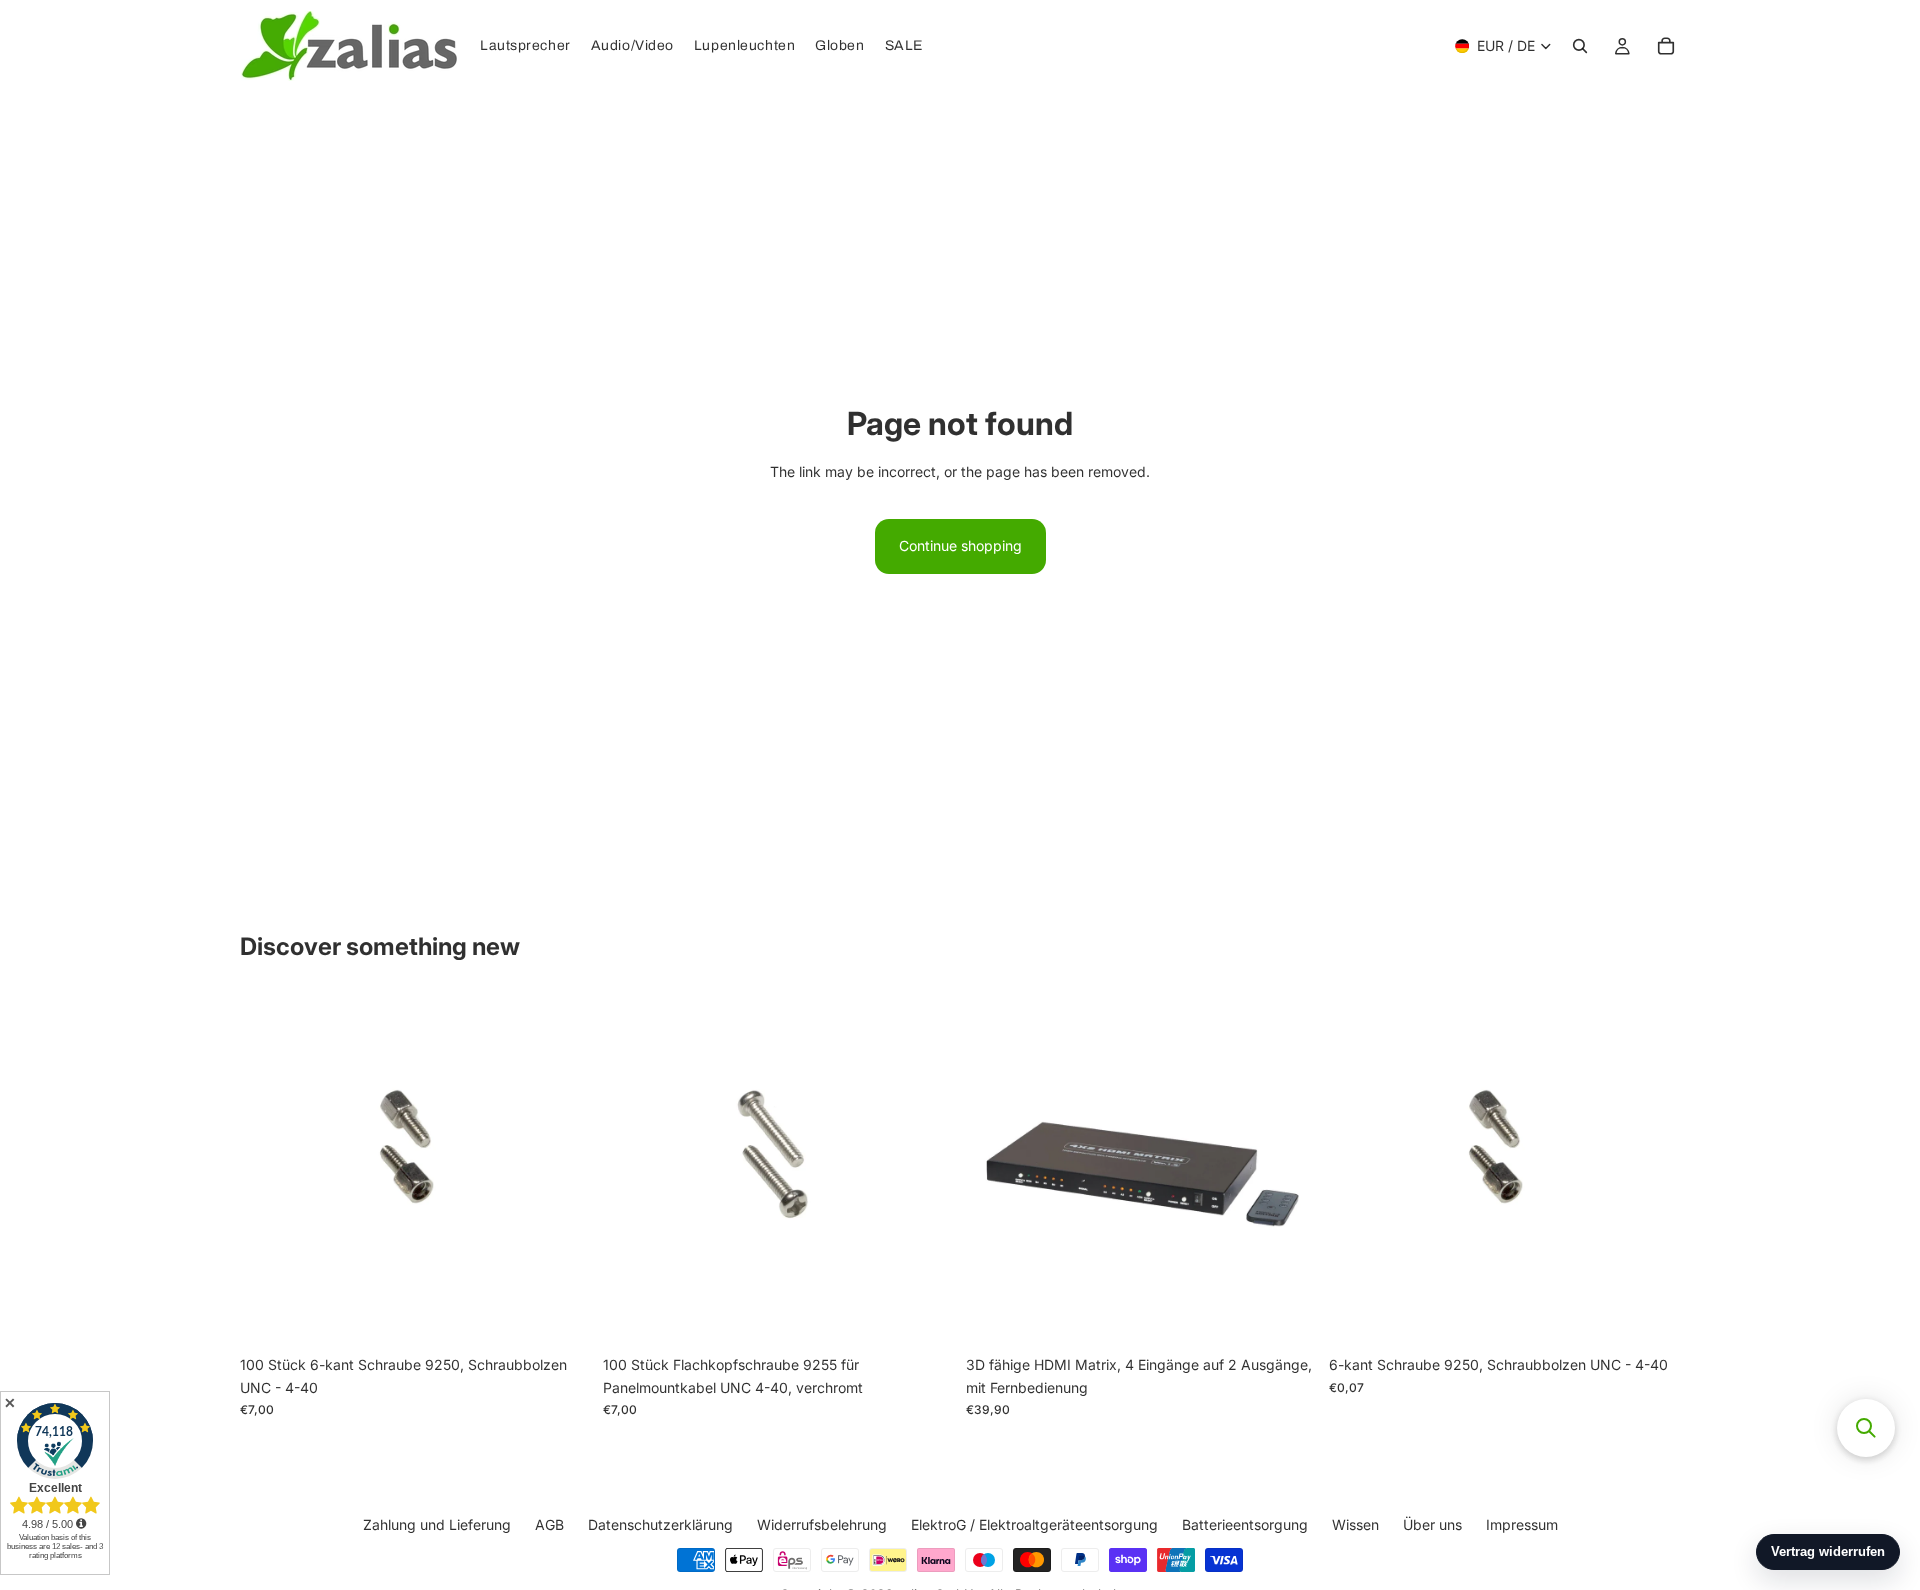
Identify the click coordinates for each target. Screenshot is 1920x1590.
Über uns (1432, 1524)
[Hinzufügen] (560, 1316)
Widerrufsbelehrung (822, 1524)
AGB (549, 1524)
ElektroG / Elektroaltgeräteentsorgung (1034, 1524)
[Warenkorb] (1666, 46)
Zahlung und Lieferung (437, 1524)
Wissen (1355, 1524)
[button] (1866, 1428)
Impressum (1522, 1524)
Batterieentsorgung (1245, 1524)
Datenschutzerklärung (660, 1524)
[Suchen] (1580, 46)
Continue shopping (960, 545)
